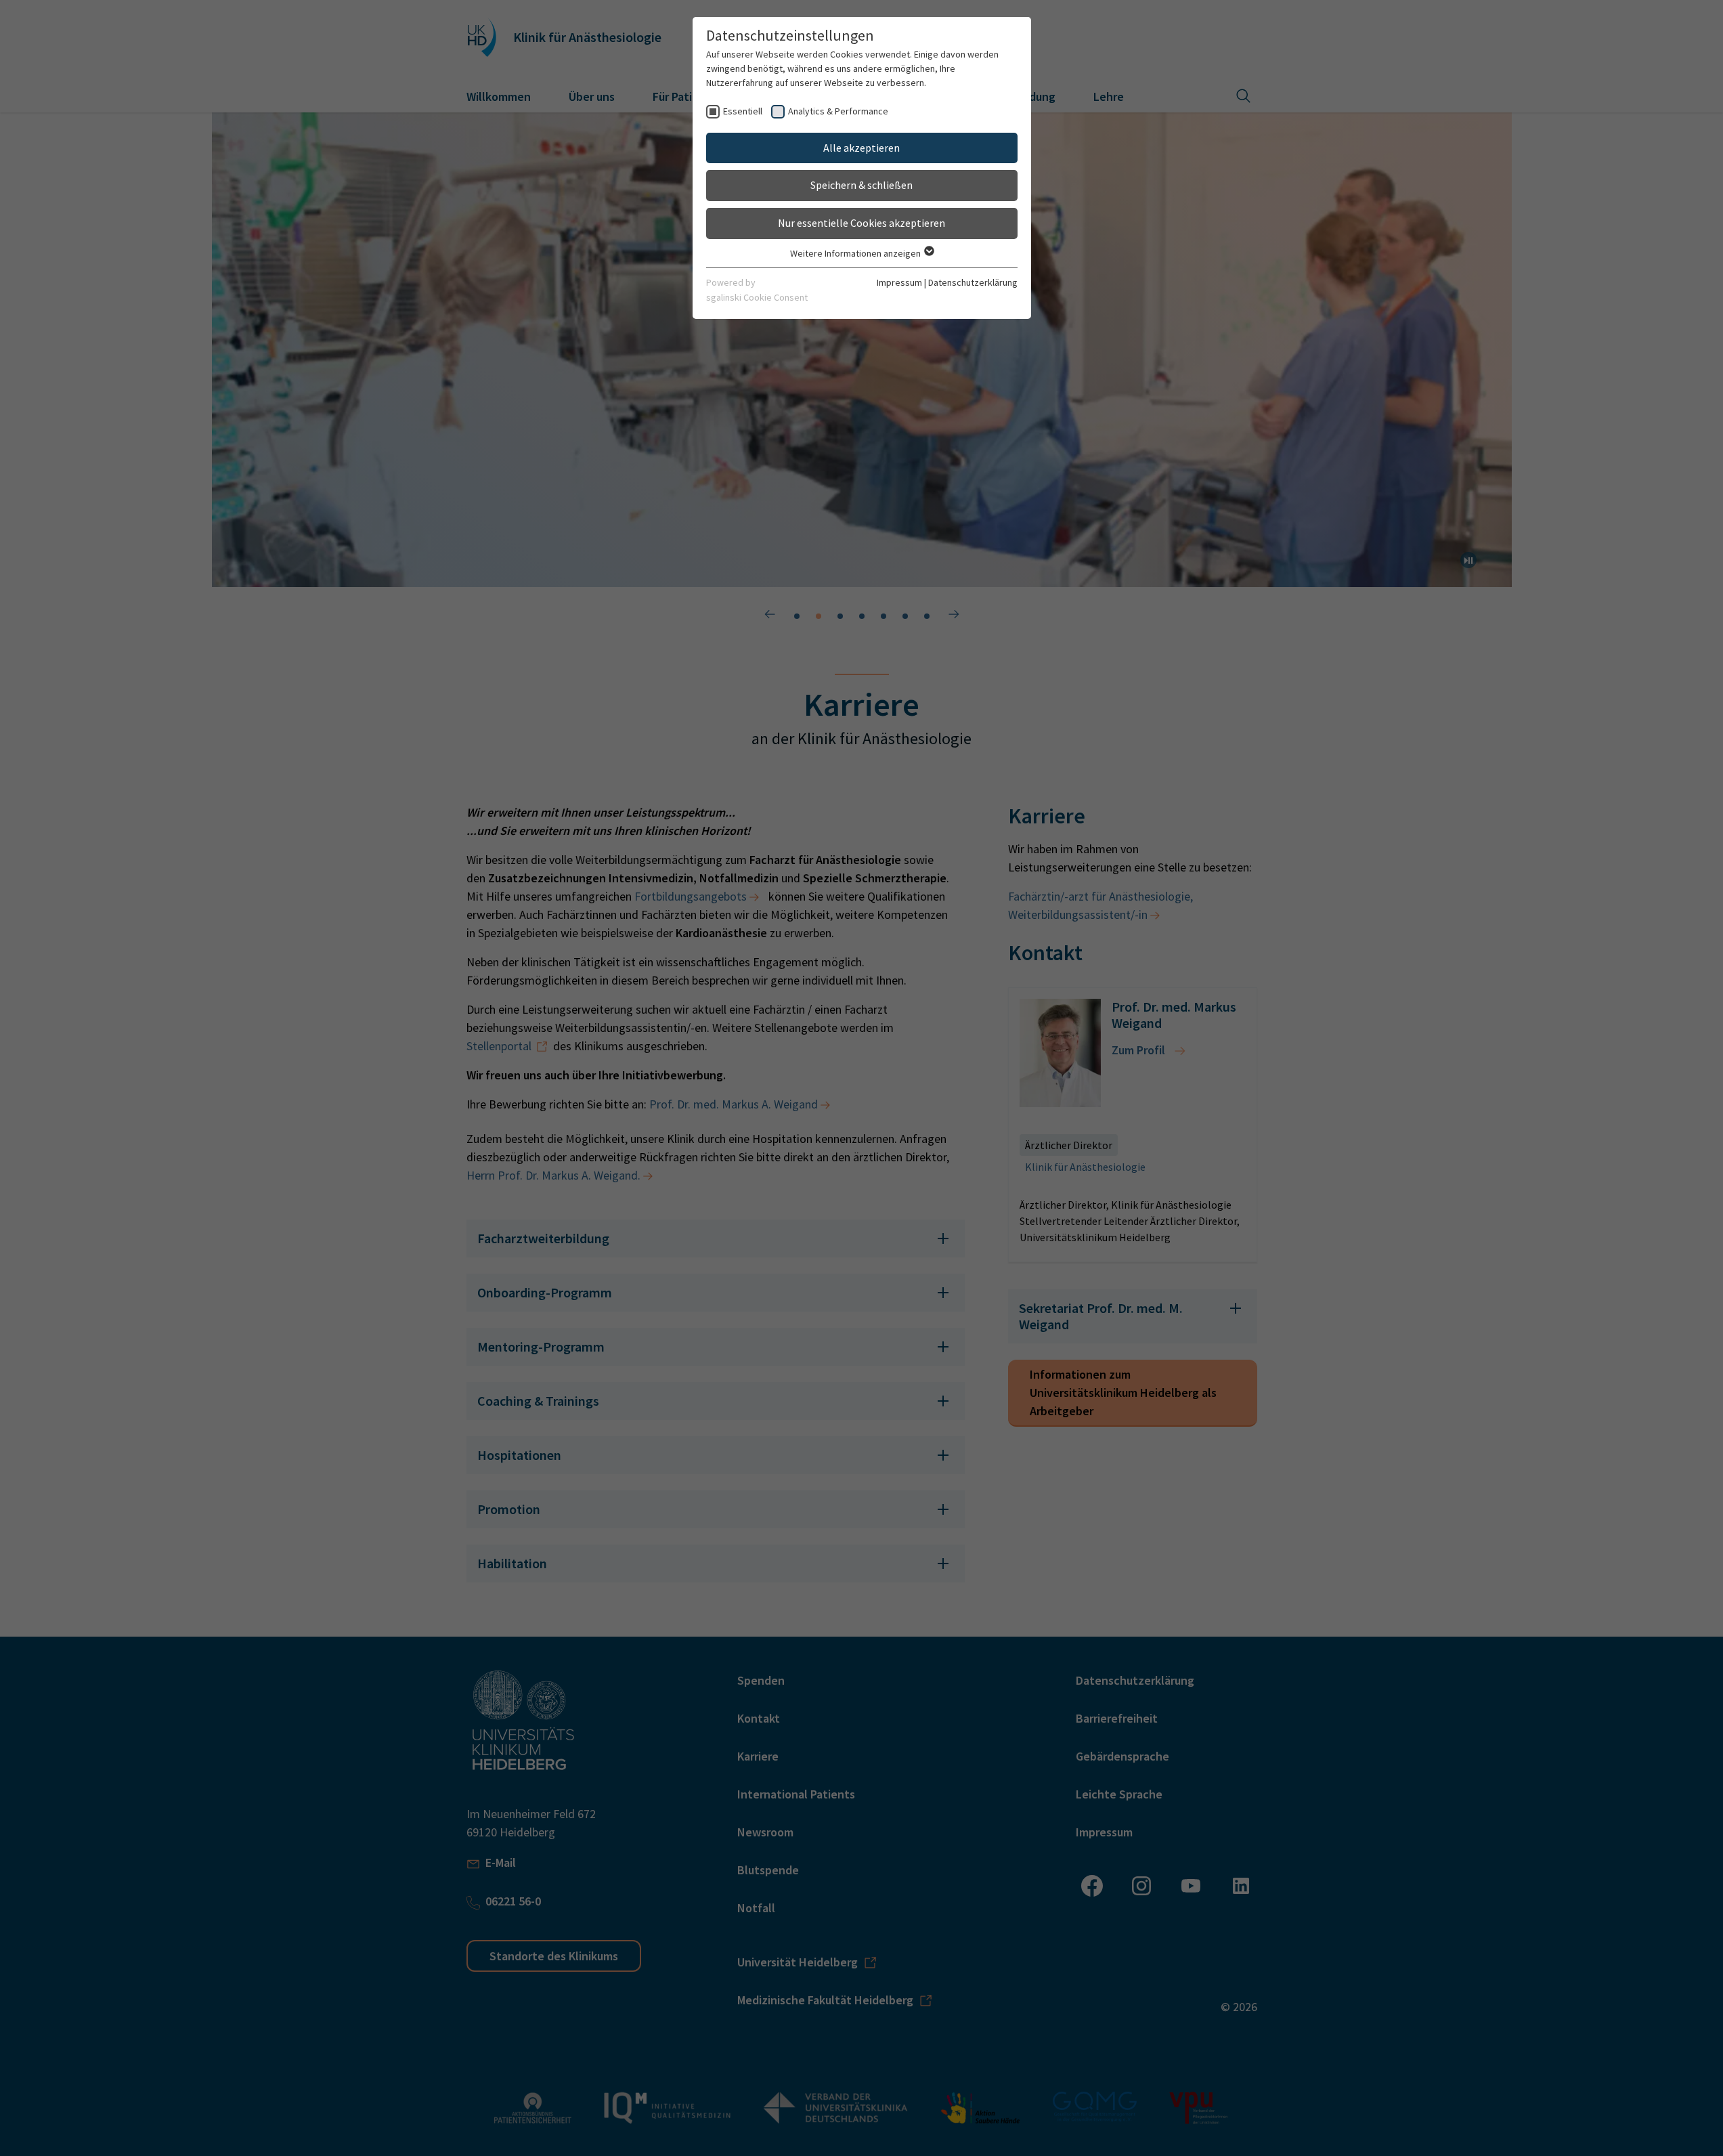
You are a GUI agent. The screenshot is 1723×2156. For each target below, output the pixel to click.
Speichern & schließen (861, 185)
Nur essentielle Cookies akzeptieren (861, 223)
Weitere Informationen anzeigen (856, 253)
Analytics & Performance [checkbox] (838, 111)
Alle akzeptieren (861, 148)
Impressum (899, 282)
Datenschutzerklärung (973, 282)
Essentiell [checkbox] (743, 111)
